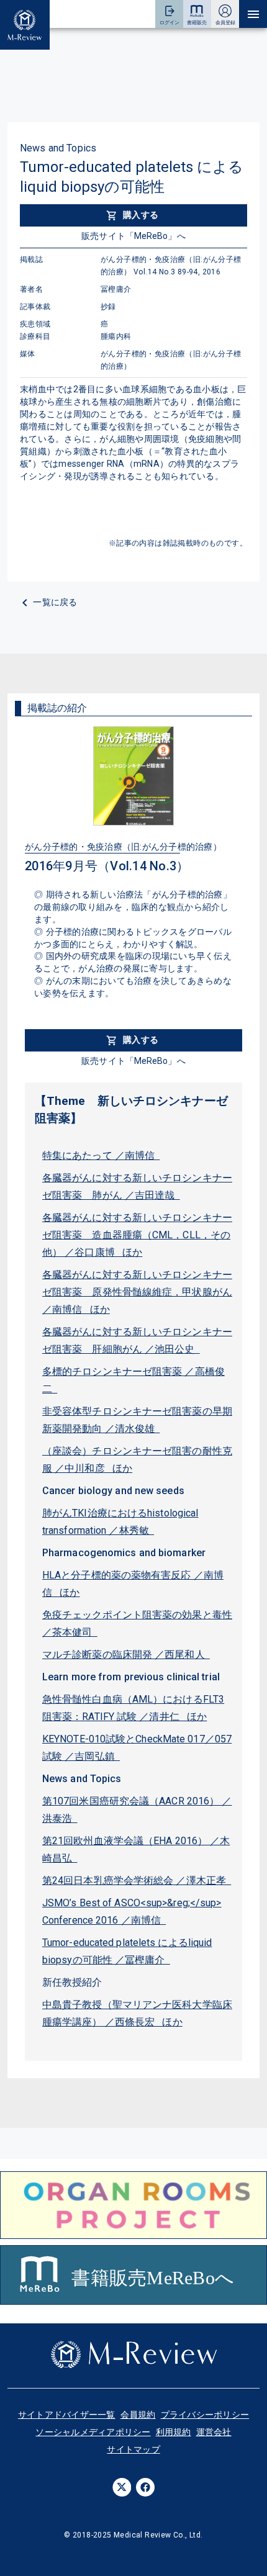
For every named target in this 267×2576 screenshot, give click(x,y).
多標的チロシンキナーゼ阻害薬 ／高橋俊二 (133, 1380)
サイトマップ (133, 2449)
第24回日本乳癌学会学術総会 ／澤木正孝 (137, 1880)
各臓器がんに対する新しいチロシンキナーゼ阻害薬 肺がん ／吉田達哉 (137, 1187)
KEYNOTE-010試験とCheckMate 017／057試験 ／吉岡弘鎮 (137, 1748)
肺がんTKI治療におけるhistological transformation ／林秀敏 (120, 1522)
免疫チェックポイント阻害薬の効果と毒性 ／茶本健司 (137, 1624)
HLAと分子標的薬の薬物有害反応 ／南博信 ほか (133, 1584)
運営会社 (214, 2432)
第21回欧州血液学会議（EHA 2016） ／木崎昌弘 (136, 1849)
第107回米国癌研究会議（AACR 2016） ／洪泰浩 (137, 1810)
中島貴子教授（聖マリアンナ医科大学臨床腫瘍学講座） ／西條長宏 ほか (137, 2013)
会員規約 (138, 2415)
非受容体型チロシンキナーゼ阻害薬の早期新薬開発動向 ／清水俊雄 (137, 1420)
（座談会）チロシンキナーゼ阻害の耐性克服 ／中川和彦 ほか (137, 1460)
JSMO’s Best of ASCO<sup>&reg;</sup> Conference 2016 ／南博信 (132, 1912)
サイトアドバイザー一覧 (67, 2415)
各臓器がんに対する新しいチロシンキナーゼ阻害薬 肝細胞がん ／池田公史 (137, 1340)
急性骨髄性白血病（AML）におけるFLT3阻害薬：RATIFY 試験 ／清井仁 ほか (133, 1708)
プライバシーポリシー (205, 2415)
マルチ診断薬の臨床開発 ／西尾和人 (126, 1655)
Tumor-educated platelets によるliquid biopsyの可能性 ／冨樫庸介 (127, 1951)
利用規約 (174, 2432)
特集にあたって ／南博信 (101, 1155)
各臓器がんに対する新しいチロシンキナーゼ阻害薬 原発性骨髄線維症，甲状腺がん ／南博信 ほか (137, 1292)
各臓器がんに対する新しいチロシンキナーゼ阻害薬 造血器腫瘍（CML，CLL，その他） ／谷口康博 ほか (137, 1235)
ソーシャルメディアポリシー (93, 2432)
